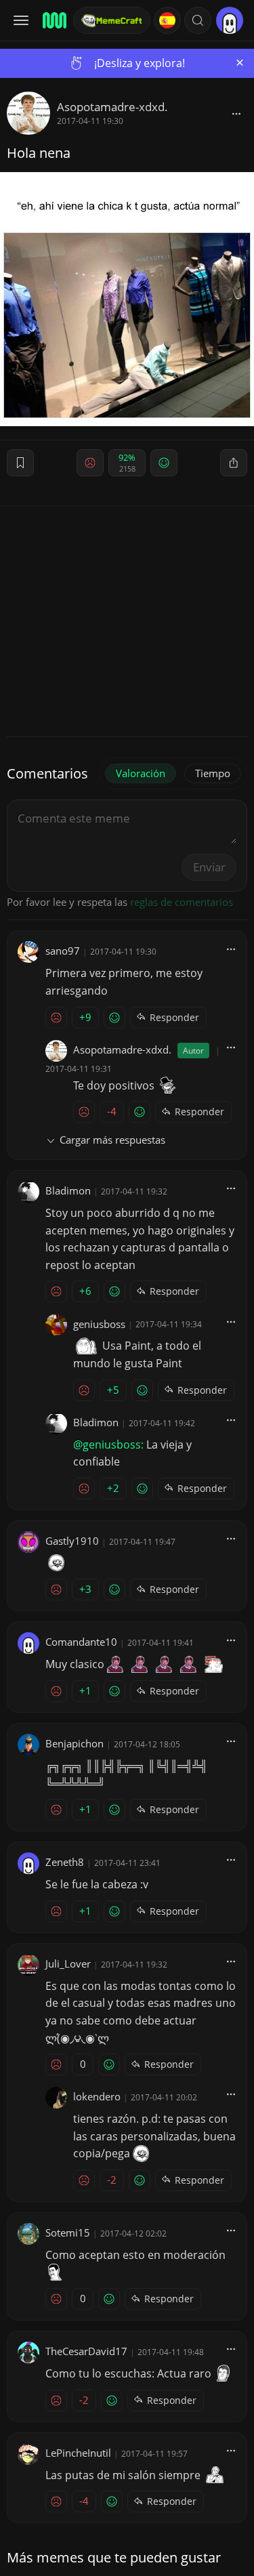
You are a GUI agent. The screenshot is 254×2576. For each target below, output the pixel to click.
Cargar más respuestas (112, 1140)
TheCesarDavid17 (86, 2351)
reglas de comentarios (182, 902)
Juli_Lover (68, 1964)
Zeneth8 (65, 1862)
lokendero (97, 2096)
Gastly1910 (72, 1541)
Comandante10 (81, 1642)
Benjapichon (75, 1743)
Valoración (141, 773)
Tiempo (213, 773)
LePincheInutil (78, 2453)
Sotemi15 (68, 2232)
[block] (236, 113)
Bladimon (68, 1190)
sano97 (63, 951)
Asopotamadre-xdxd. (112, 107)
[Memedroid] (54, 20)
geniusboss (99, 1324)
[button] (198, 20)
